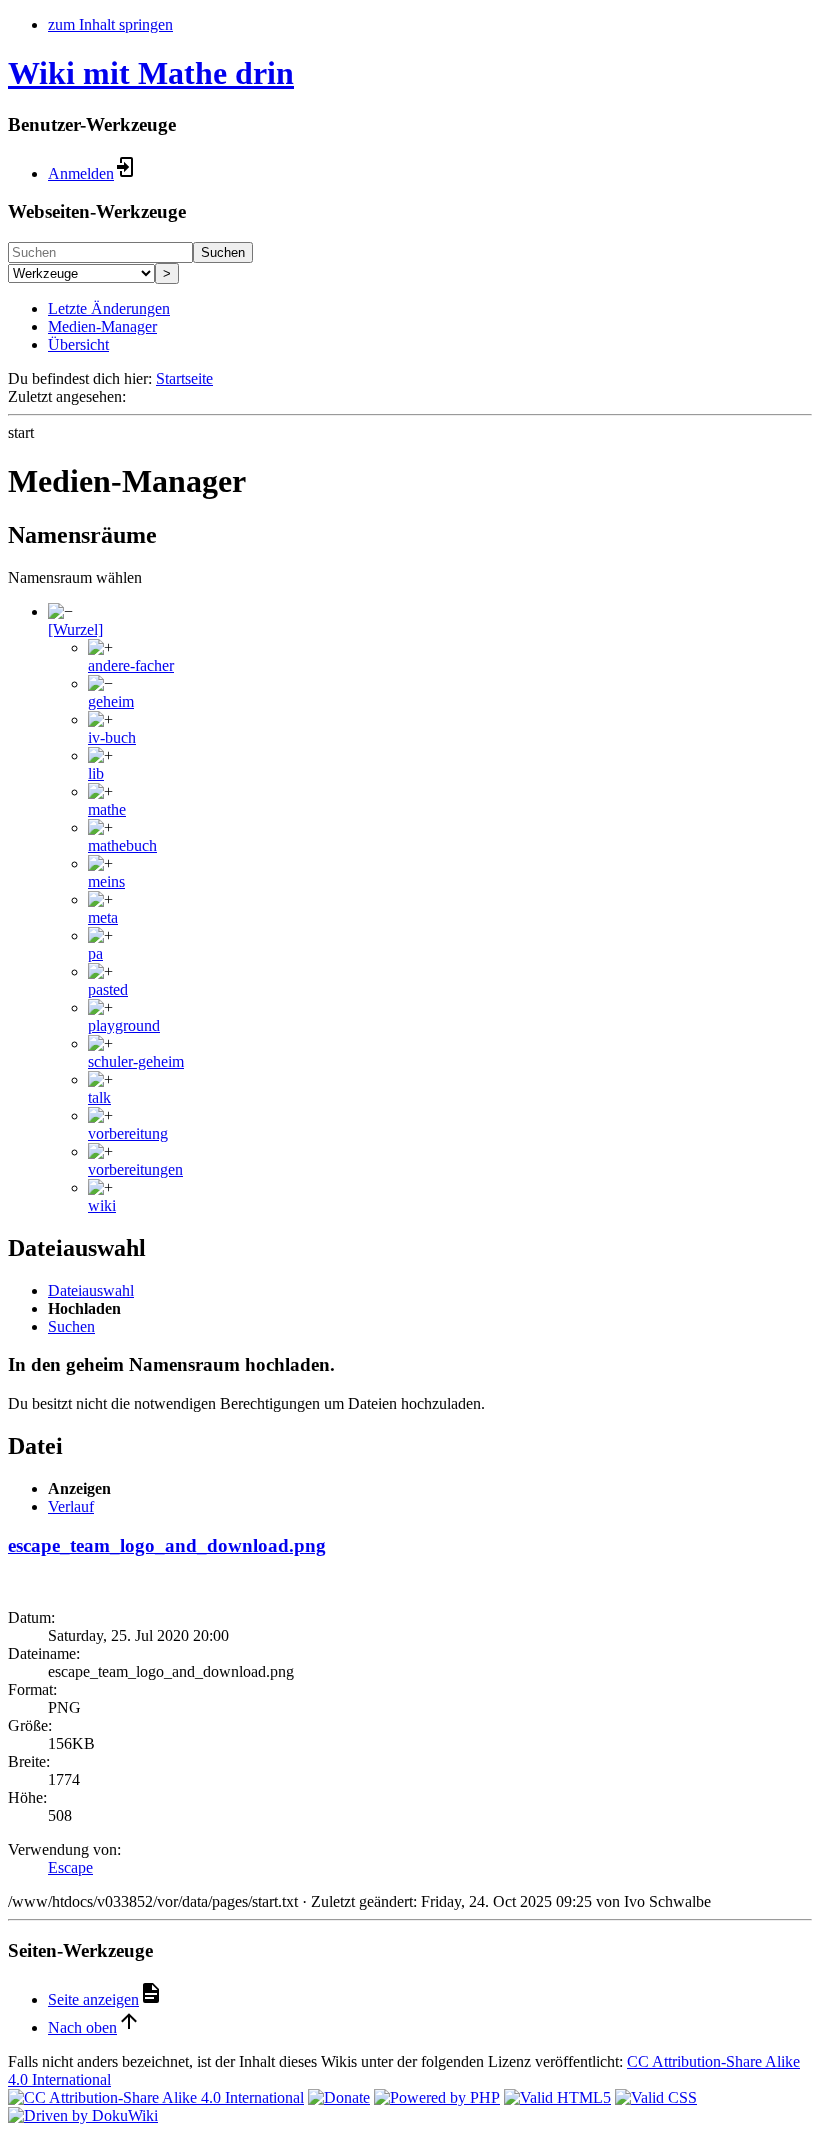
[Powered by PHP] (437, 2097)
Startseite (184, 378)
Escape (70, 1867)
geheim (111, 701)
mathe (107, 809)
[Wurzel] (75, 629)
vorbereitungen (135, 1169)
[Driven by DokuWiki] (83, 2115)
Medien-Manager (102, 326)
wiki (102, 1205)
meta (103, 917)
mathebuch (122, 845)
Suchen (223, 252)
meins (106, 881)
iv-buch (112, 737)
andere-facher (131, 665)
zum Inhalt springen (110, 24)
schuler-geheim (136, 1061)
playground (124, 1025)
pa (95, 953)
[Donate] (339, 2097)
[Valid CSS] (656, 2097)
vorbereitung (128, 1133)
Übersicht (78, 344)
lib (96, 773)
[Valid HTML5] (557, 2097)
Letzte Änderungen (109, 308)
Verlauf (71, 1506)
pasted (108, 989)
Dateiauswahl (91, 1290)
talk (99, 1097)
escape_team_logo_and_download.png (167, 1545)
